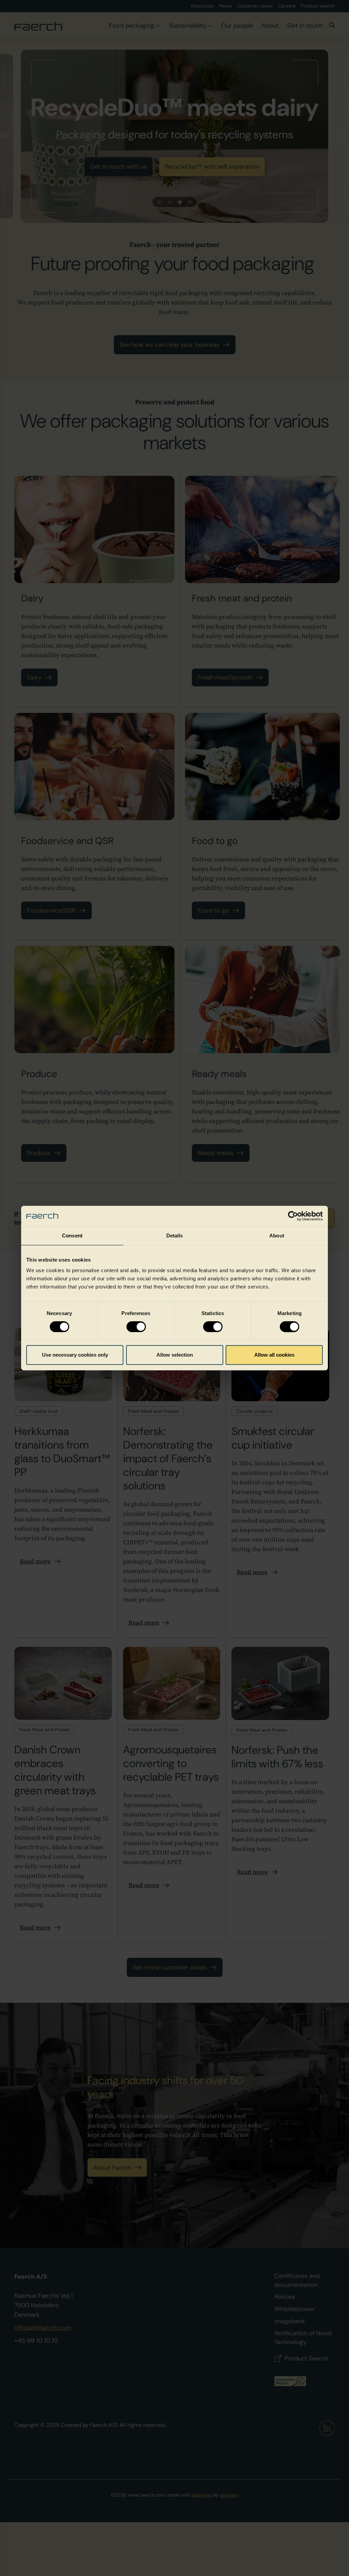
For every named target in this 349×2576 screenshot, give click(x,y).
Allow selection (175, 1355)
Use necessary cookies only (75, 1355)
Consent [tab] (72, 1236)
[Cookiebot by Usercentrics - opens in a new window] (293, 1216)
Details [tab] (175, 1236)
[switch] (136, 1327)
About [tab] (277, 1236)
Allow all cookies (274, 1355)
